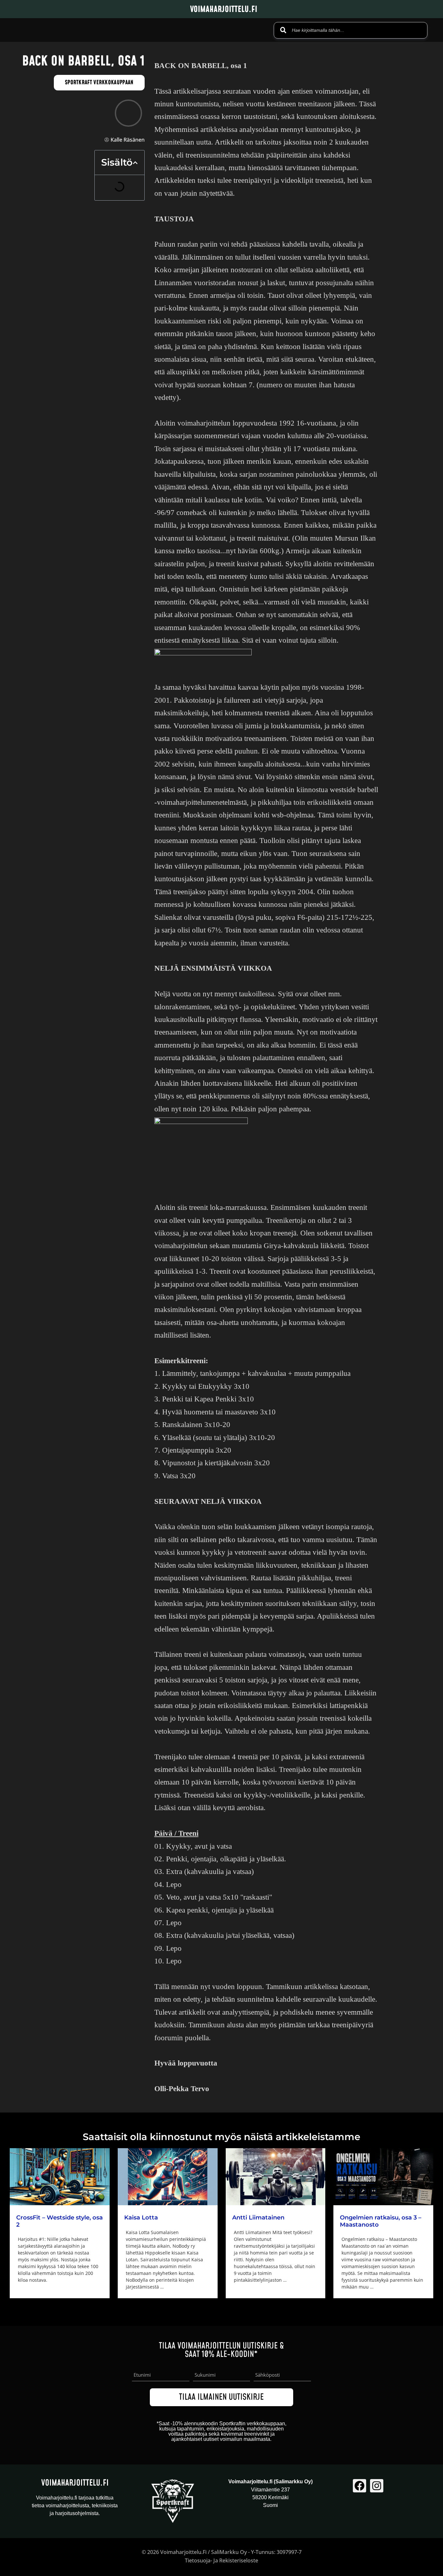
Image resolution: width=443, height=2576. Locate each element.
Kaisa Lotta (141, 2218)
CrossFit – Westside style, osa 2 (60, 2221)
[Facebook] (359, 2486)
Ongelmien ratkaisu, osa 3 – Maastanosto (381, 2221)
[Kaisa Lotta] (168, 2177)
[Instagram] (377, 2486)
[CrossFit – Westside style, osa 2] (60, 2177)
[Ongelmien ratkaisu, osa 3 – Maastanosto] (383, 2177)
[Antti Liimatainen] (276, 2177)
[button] (135, 163)
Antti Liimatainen (258, 2218)
